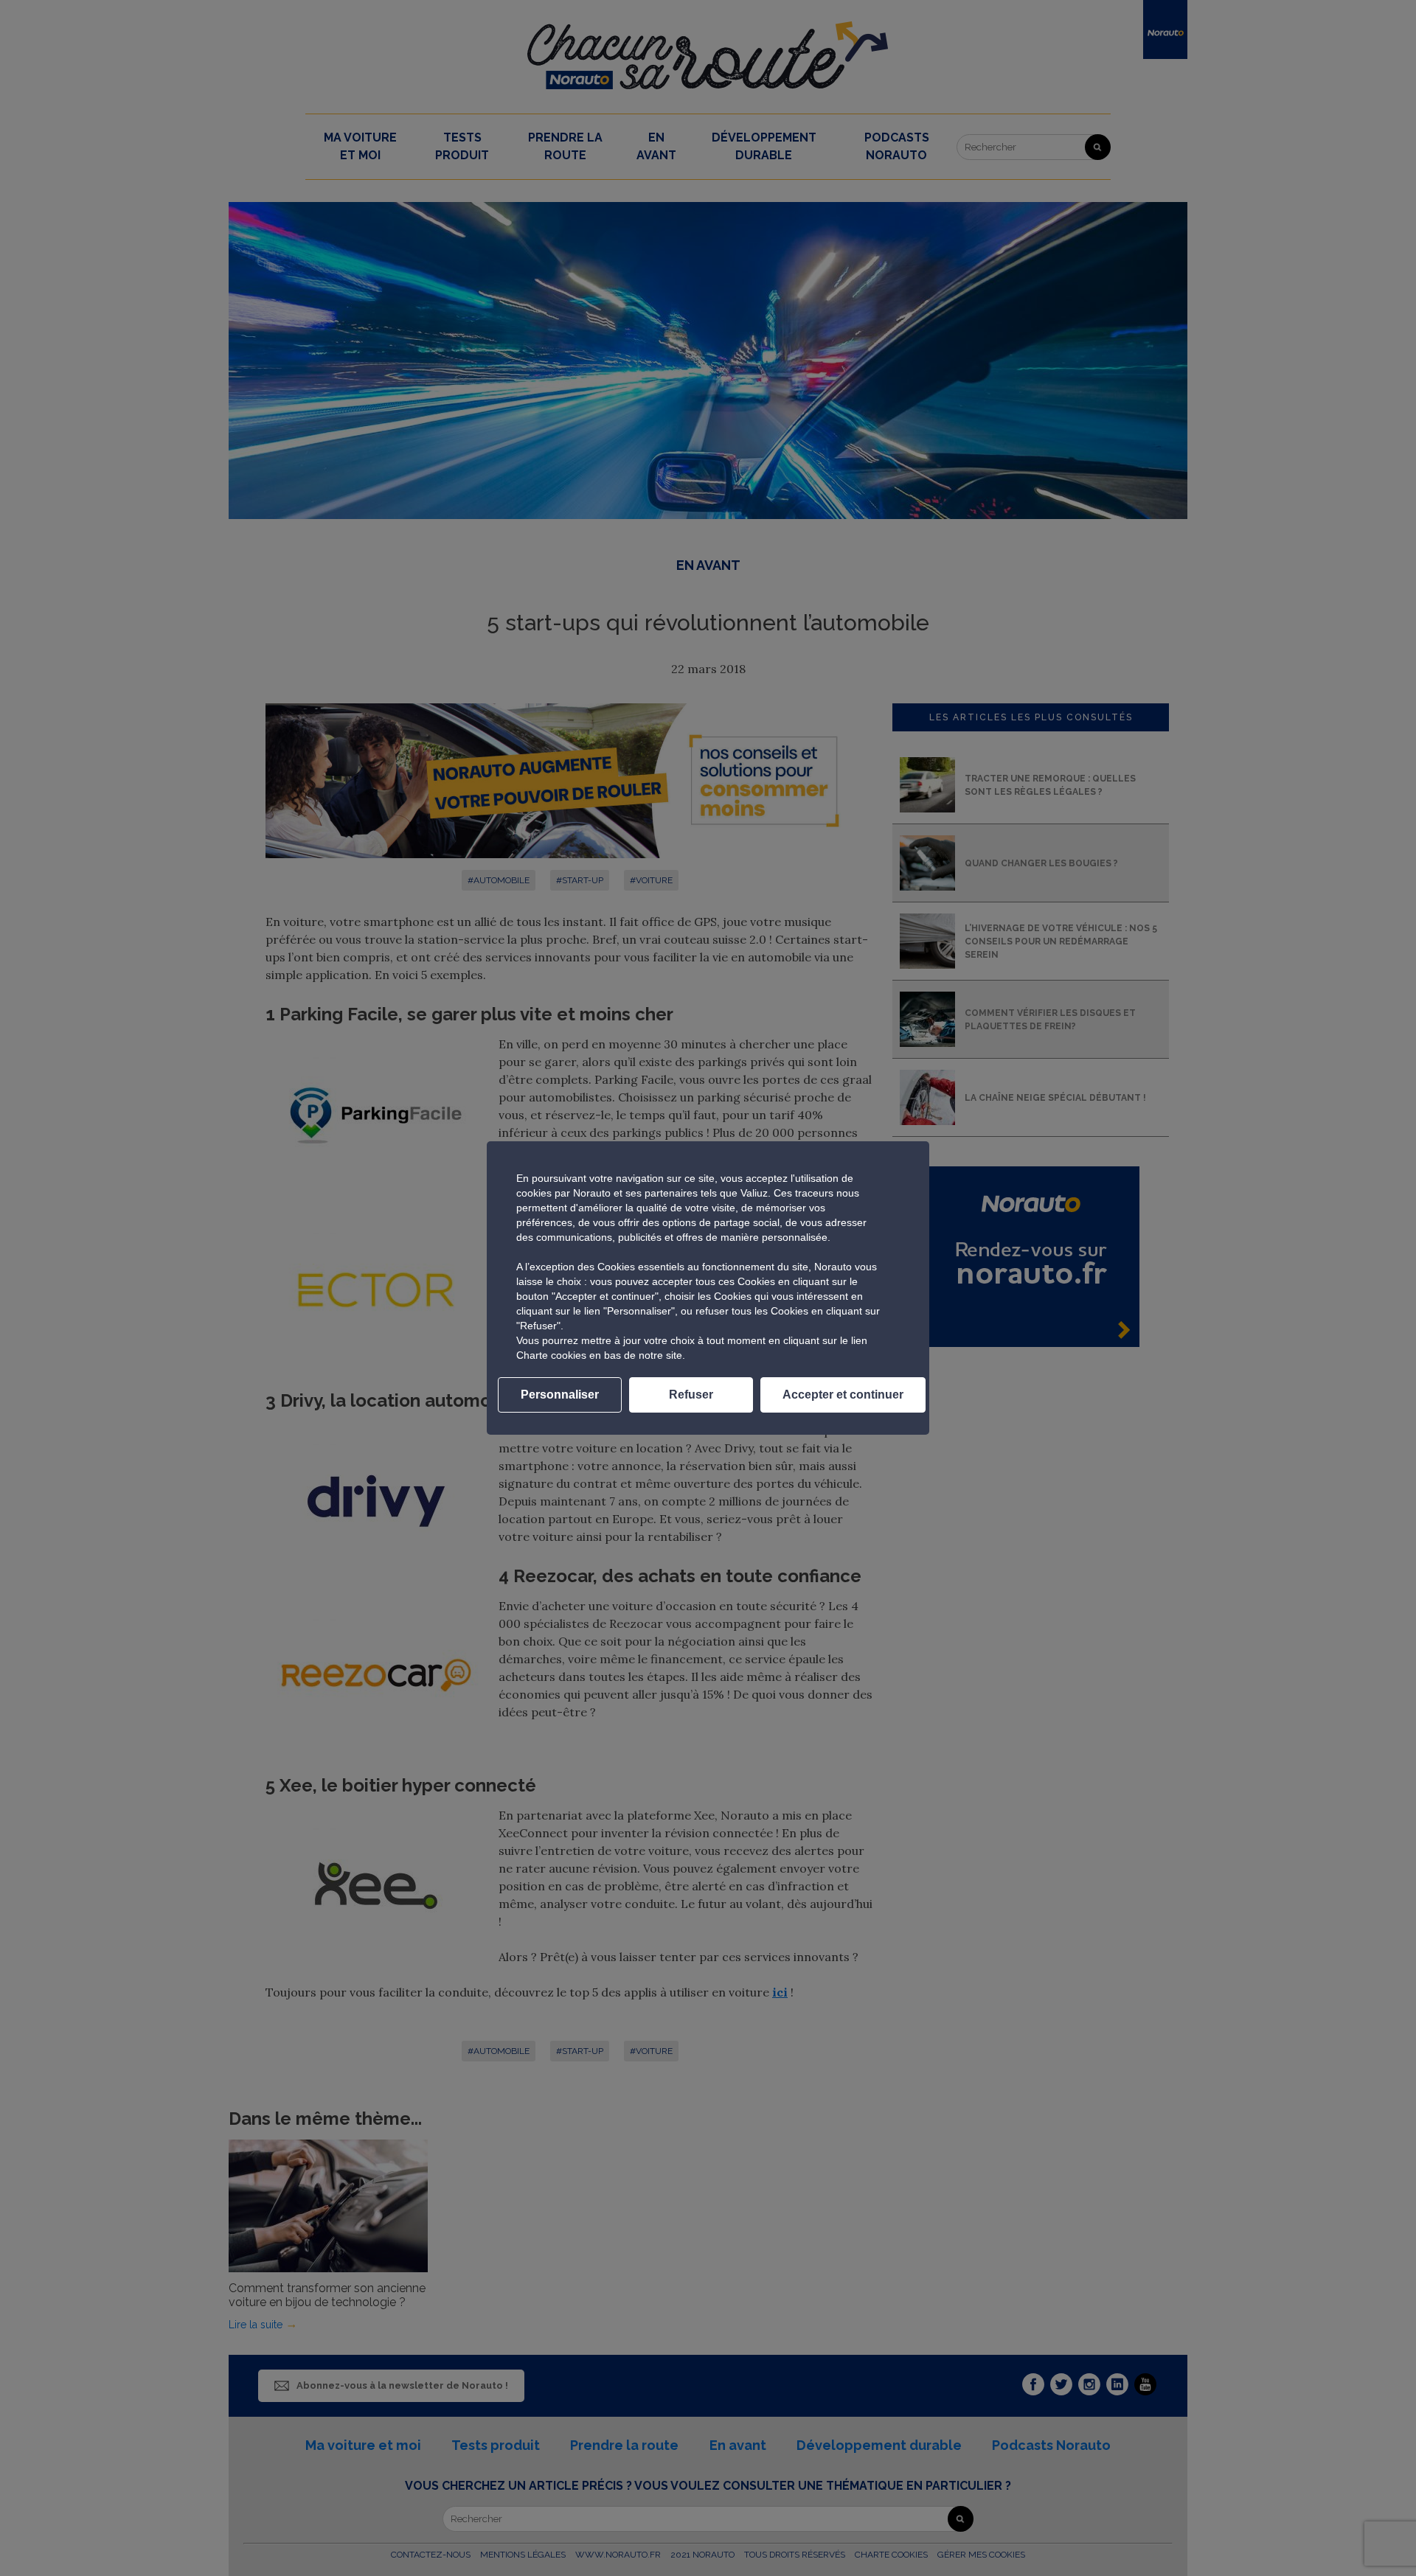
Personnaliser (560, 1395)
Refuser (691, 1395)
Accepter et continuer (843, 1395)
